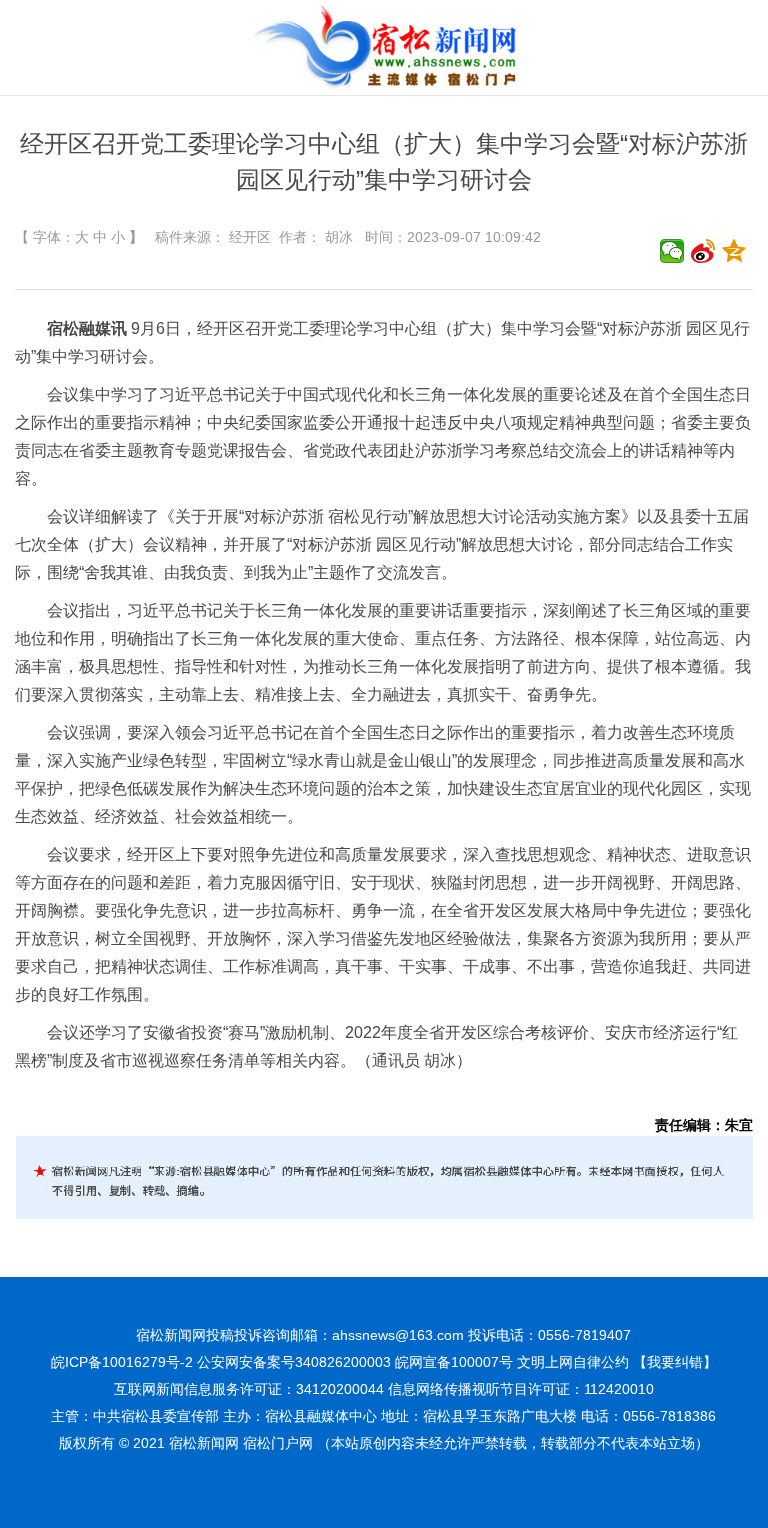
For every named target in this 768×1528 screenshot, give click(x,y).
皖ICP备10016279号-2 (122, 1362)
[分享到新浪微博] (703, 251)
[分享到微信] (672, 251)
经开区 (250, 237)
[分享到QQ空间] (734, 251)
